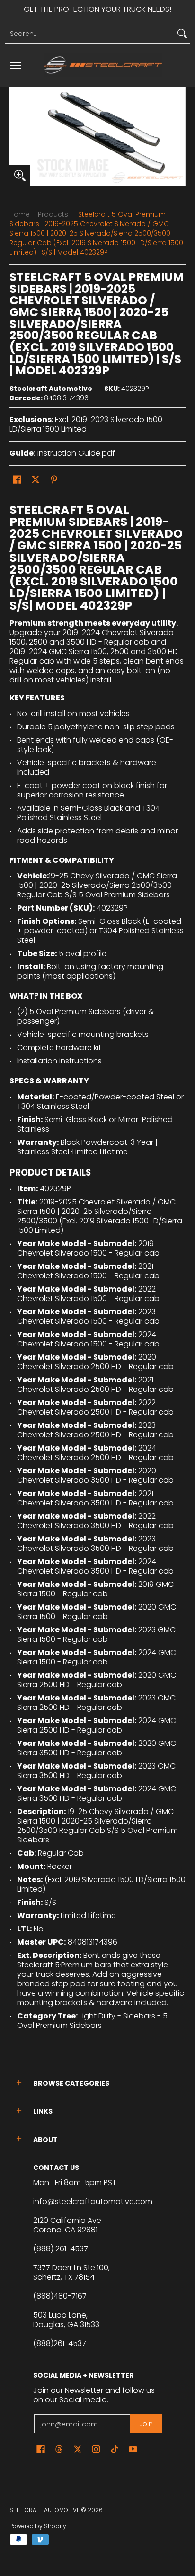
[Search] (182, 34)
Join (146, 2424)
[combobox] (90, 34)
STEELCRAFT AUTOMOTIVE (44, 2510)
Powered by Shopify (38, 2526)
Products (53, 214)
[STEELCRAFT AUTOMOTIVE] (103, 65)
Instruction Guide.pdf (76, 453)
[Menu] (15, 65)
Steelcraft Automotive (51, 389)
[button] (17, 480)
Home (20, 214)
